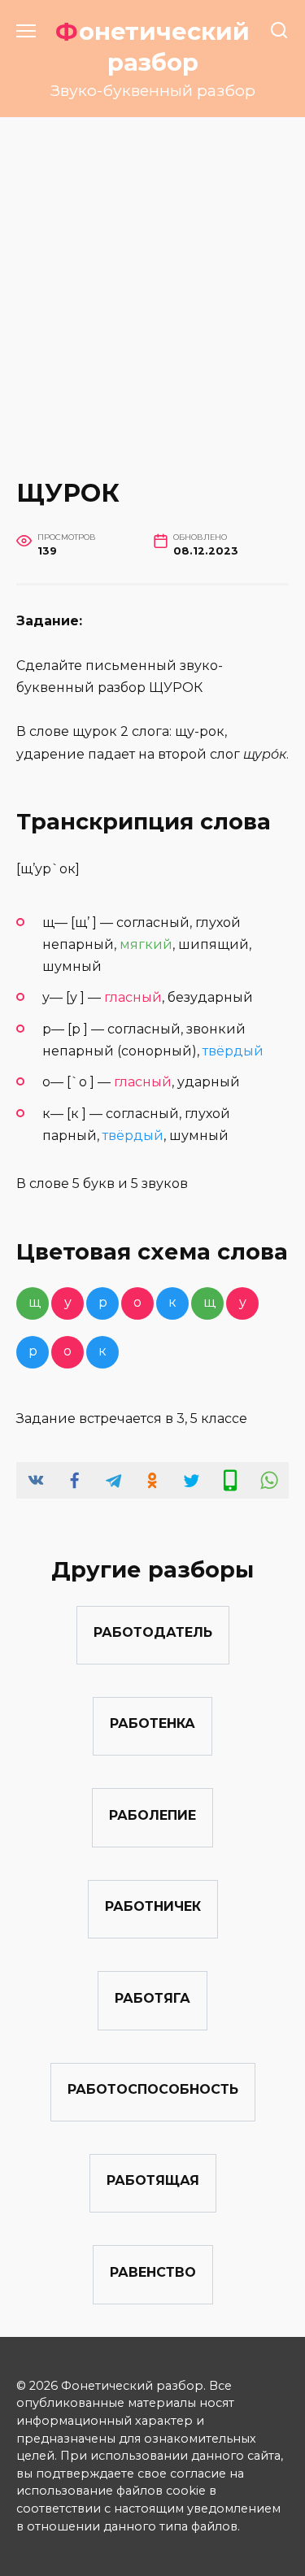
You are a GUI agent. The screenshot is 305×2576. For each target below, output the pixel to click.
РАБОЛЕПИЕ (152, 1815)
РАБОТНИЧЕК (153, 1906)
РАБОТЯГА (152, 1997)
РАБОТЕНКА (152, 1723)
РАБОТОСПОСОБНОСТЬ (153, 2089)
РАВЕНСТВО (153, 2271)
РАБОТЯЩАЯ (153, 2180)
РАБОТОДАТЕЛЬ (153, 1632)
